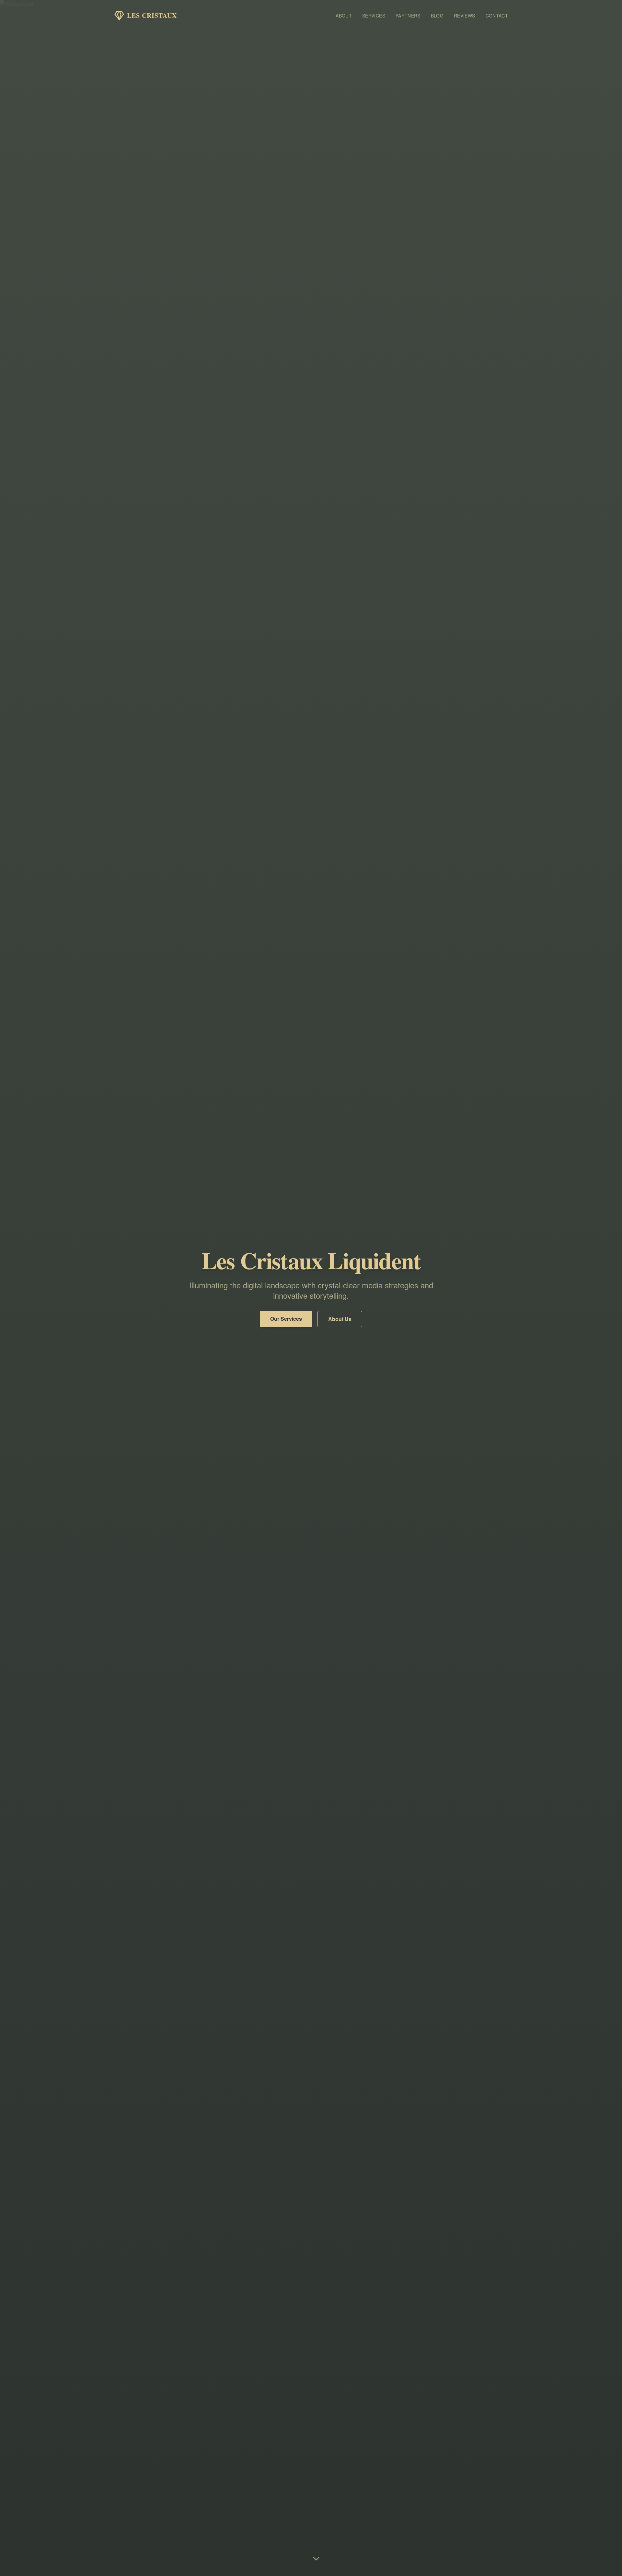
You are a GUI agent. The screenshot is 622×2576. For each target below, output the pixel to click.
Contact (497, 16)
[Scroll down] (316, 2559)
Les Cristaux (152, 16)
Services (374, 16)
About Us (340, 1319)
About (344, 16)
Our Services (286, 1319)
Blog (437, 16)
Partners (408, 16)
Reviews (464, 16)
